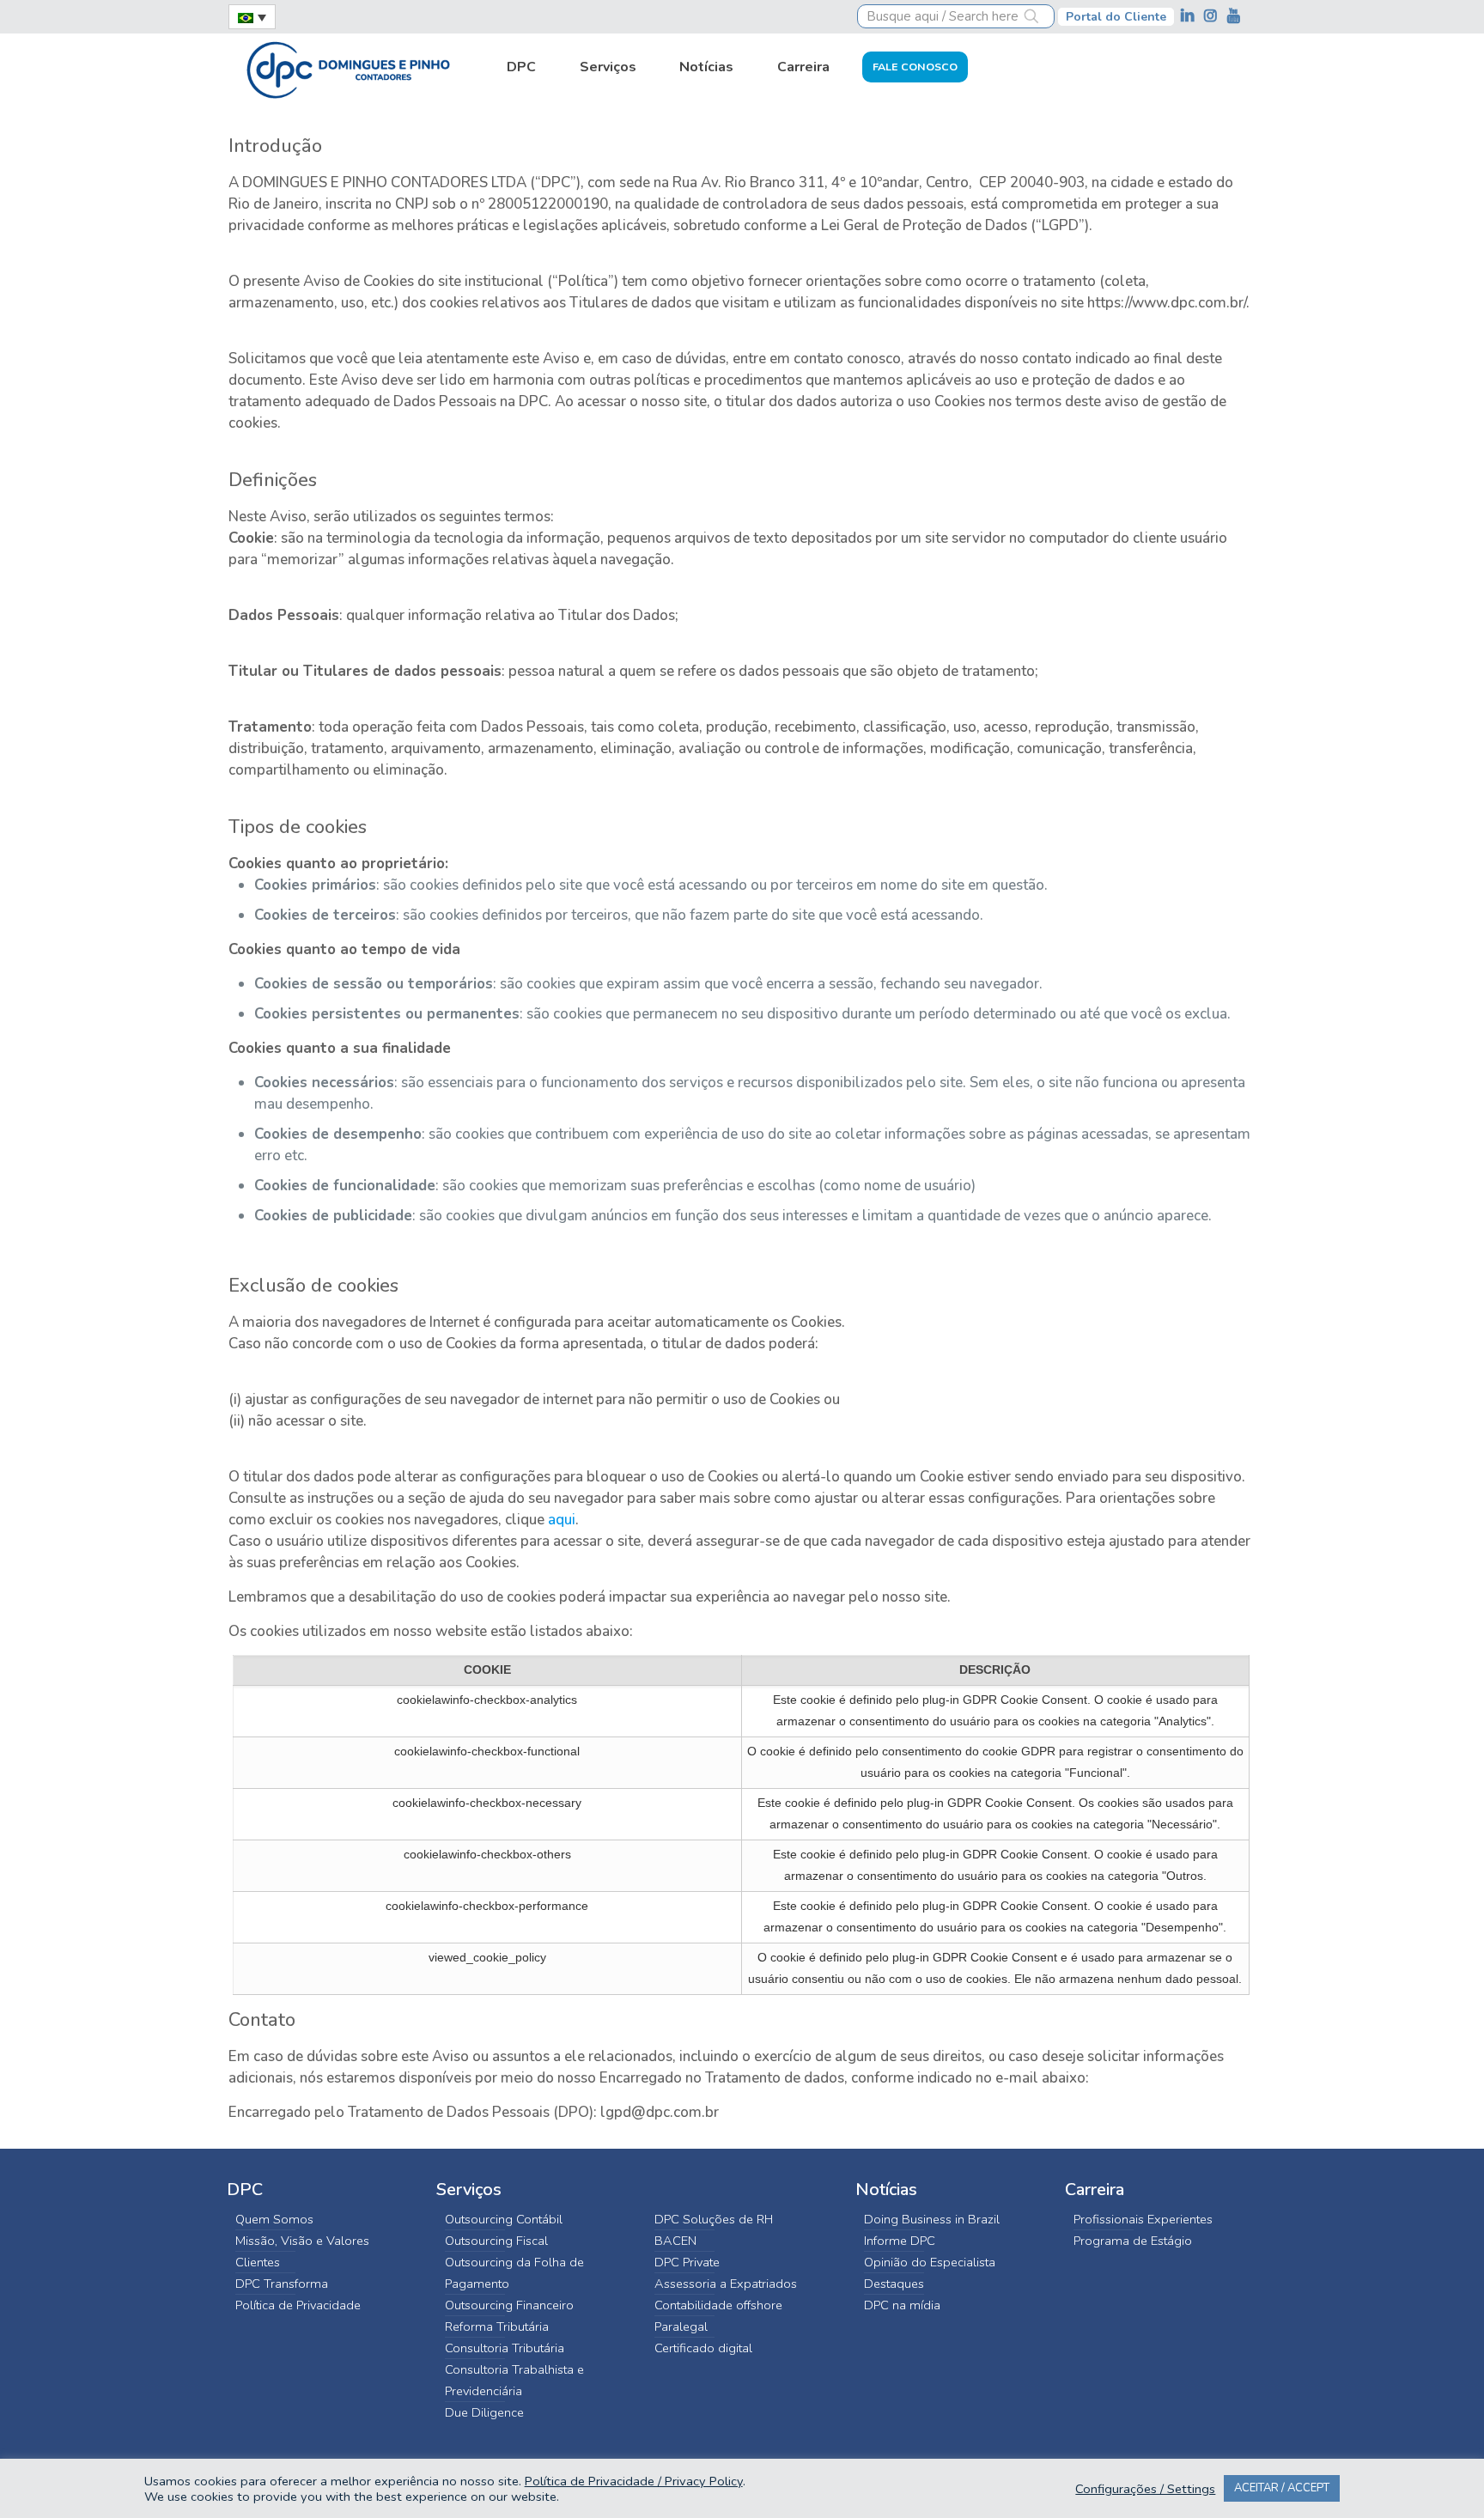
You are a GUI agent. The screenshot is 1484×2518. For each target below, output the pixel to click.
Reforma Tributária (497, 2326)
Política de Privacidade (298, 2305)
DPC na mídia (902, 2305)
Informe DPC (900, 2241)
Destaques (894, 2284)
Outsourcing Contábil (504, 2219)
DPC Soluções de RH (714, 2219)
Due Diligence (484, 2412)
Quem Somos (274, 2219)
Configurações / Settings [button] (1145, 2489)
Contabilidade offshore (718, 2305)
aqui (562, 1520)
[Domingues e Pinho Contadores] (348, 68)
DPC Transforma (282, 2284)
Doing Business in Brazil (932, 2219)
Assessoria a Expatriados (726, 2284)
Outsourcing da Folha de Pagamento (514, 2273)
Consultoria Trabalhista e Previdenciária (514, 2380)
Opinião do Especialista (930, 2262)
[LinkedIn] (1189, 16)
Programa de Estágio (1133, 2241)
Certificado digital (703, 2348)
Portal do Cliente (1116, 17)
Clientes (258, 2262)
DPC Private (687, 2262)
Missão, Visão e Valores (302, 2241)
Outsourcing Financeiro (509, 2305)
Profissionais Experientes (1143, 2219)
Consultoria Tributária (505, 2348)
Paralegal (681, 2326)
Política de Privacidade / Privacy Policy (634, 2481)
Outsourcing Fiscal (496, 2241)
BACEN (675, 2241)
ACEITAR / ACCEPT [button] (1282, 2488)
